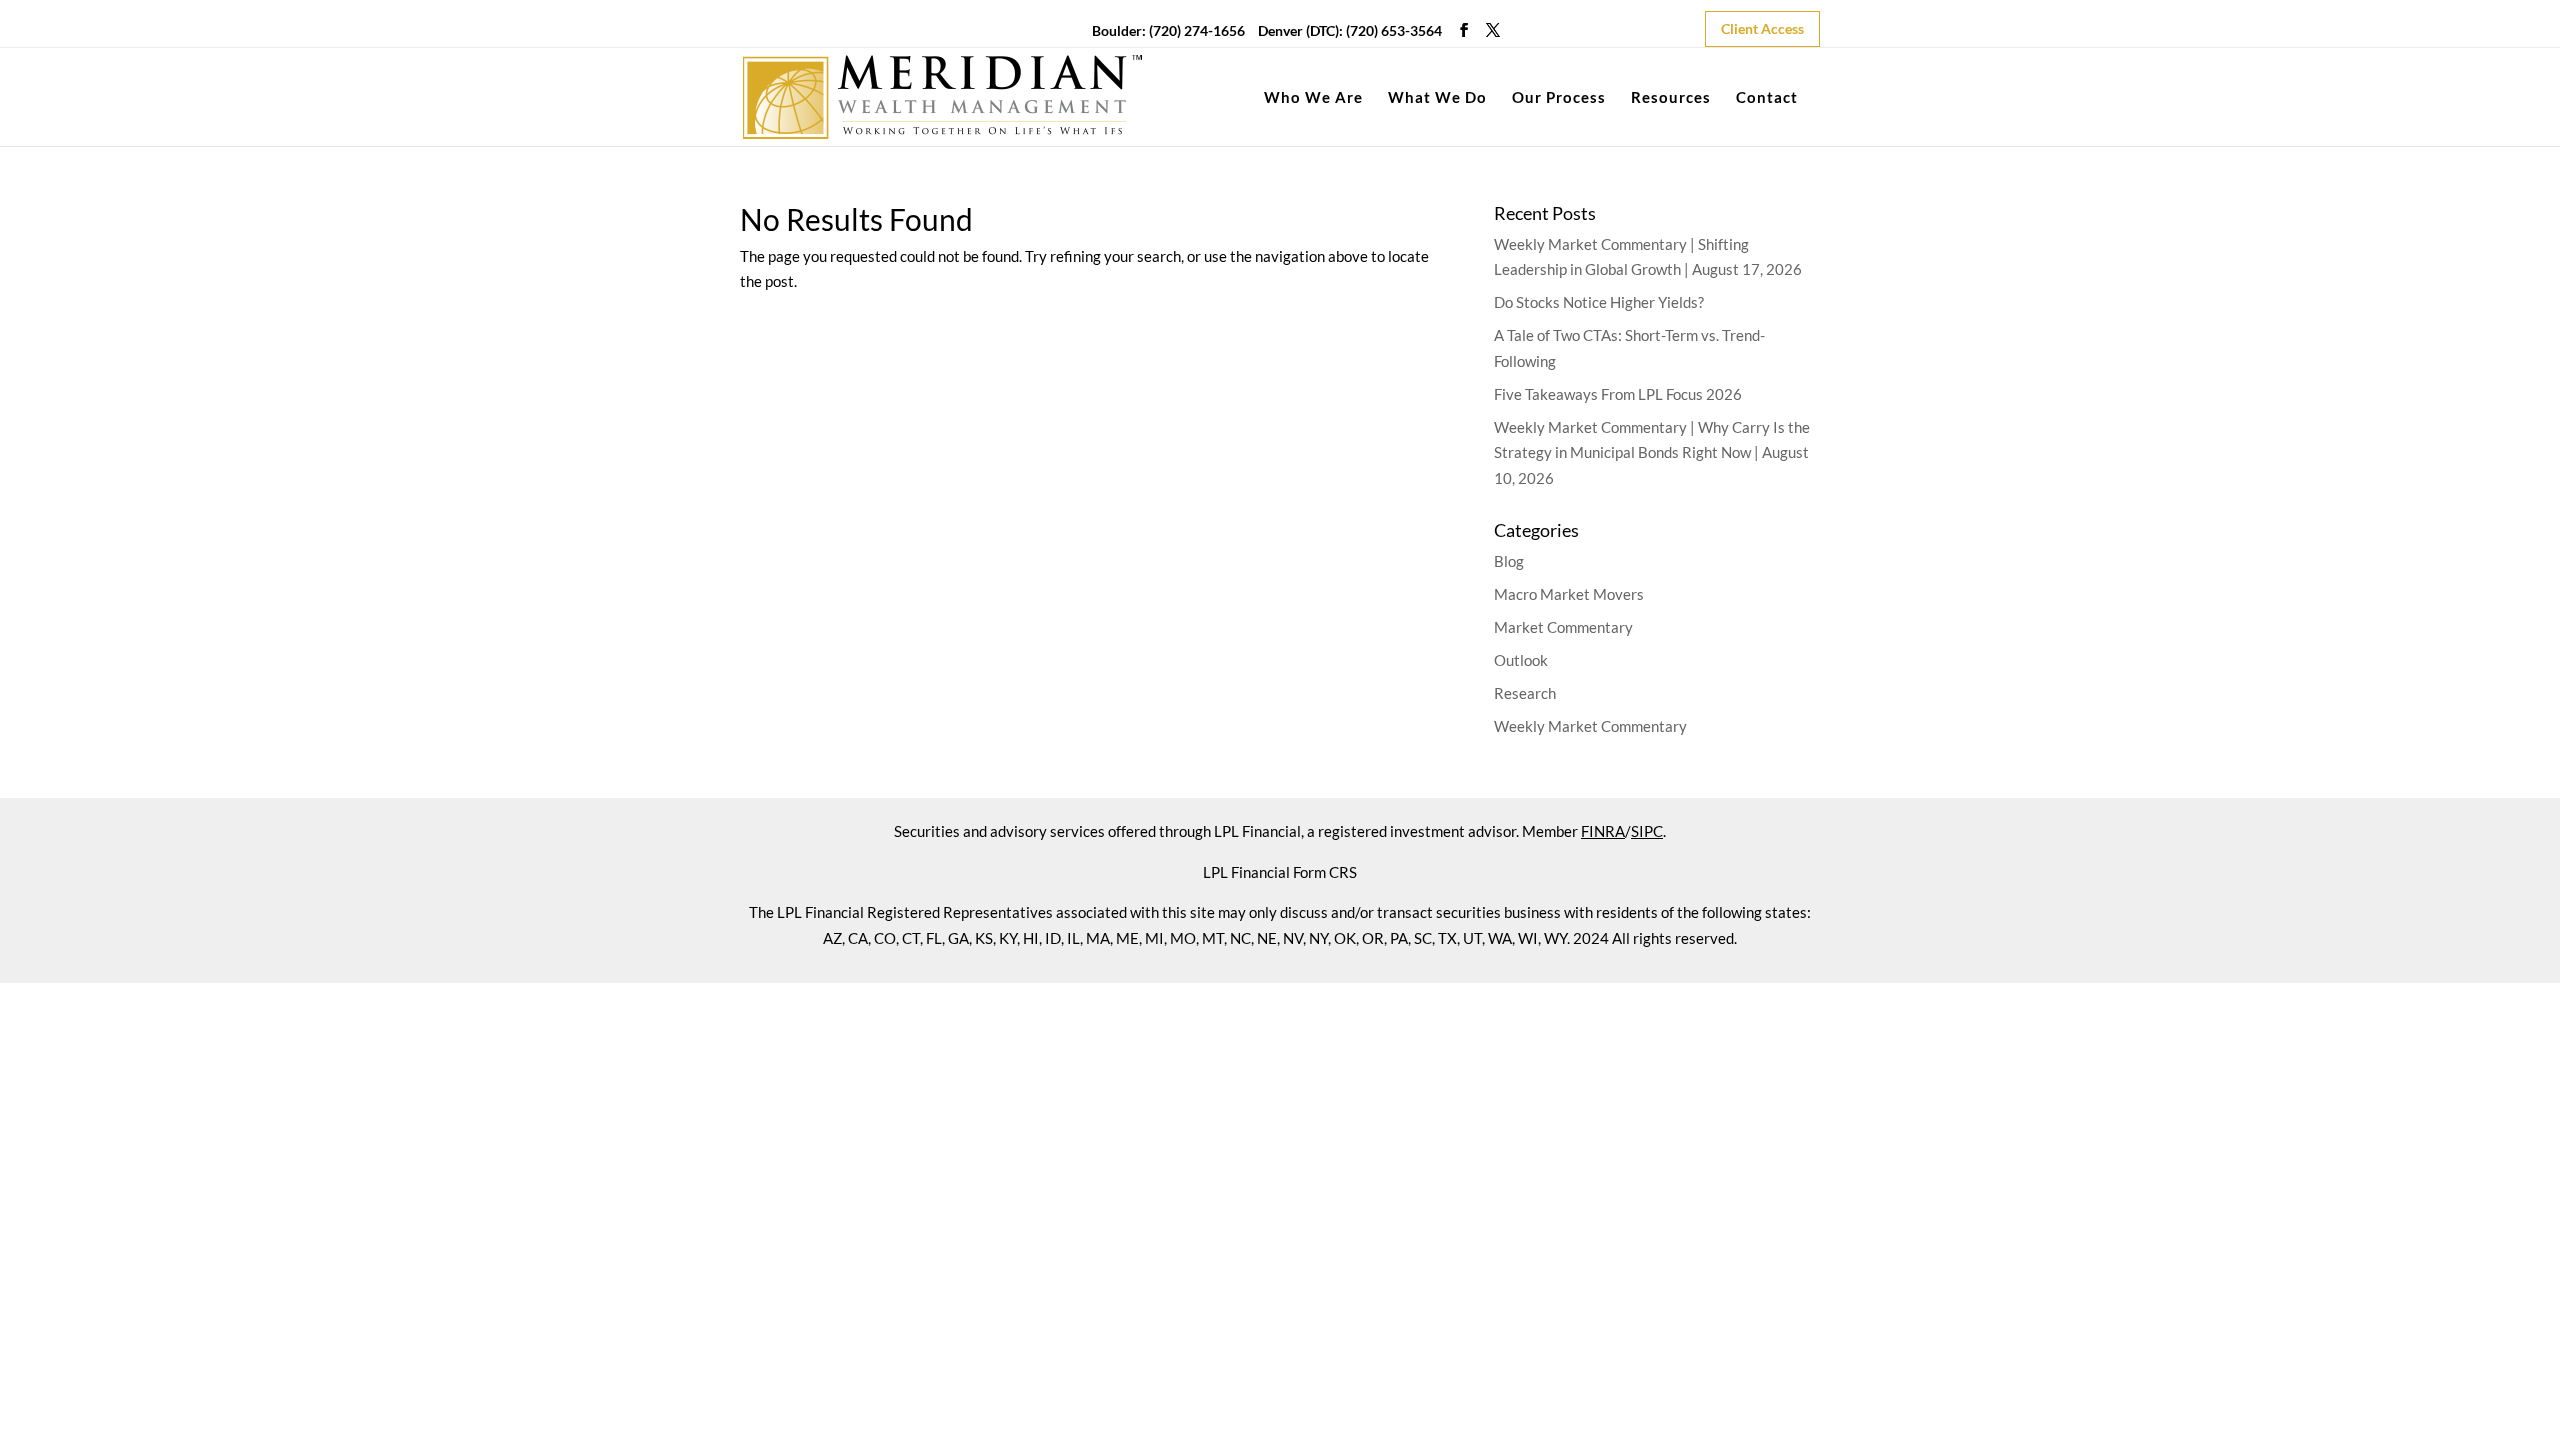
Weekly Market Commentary (1590, 726)
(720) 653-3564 (1394, 30)
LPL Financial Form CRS (1280, 872)
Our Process (1559, 98)
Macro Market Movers (1569, 594)
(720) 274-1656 (1197, 30)
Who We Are (1313, 98)
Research (1525, 693)
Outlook (1521, 660)
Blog (1509, 561)
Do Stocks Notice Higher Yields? (1599, 302)
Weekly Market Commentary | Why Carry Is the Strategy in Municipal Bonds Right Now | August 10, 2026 (1652, 452)
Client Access (1762, 28)
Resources (1671, 98)
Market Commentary (1563, 627)
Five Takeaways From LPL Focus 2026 (1618, 394)
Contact (1767, 98)
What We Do (1437, 98)
